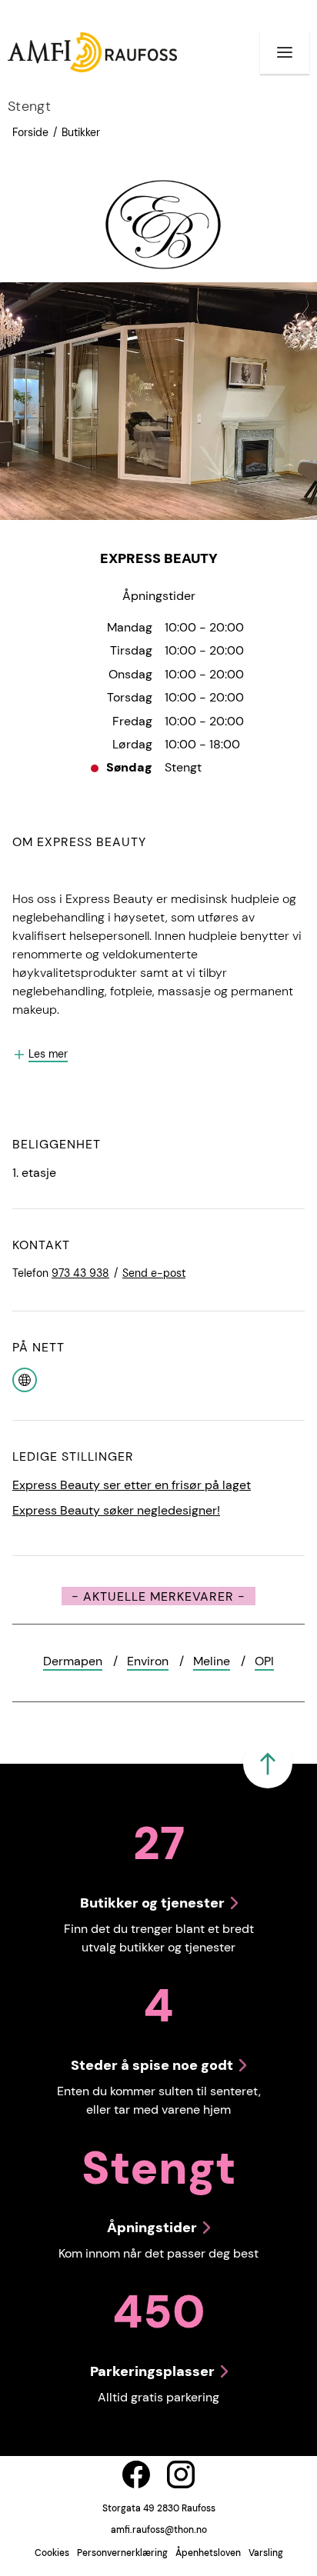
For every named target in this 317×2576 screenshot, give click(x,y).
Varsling (266, 2553)
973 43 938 (80, 1273)
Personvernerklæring (122, 2553)
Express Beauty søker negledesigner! (116, 1510)
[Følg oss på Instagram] (181, 2474)
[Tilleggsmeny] (285, 52)
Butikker (81, 132)
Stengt (29, 106)
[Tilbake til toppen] (268, 1764)
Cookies (52, 2553)
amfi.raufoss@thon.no (159, 2530)
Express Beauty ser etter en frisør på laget (132, 1485)
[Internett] (25, 1379)
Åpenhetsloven (208, 2553)
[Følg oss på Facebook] (136, 2474)
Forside (30, 132)
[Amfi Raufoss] (92, 52)
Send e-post (154, 1273)
